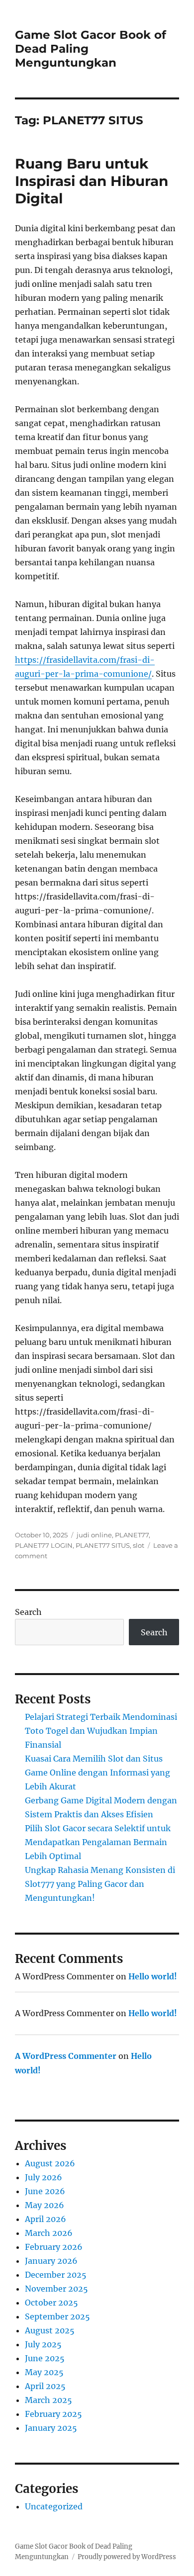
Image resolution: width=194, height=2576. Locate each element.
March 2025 (48, 2400)
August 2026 (50, 2163)
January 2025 (51, 2428)
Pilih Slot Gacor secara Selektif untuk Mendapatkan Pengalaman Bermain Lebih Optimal (98, 1842)
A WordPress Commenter (66, 2056)
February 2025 (53, 2414)
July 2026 (44, 2177)
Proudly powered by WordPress (127, 2557)
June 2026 (45, 2191)
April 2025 (45, 2386)
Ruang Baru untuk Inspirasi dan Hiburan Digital (92, 181)
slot (139, 1545)
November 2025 (56, 2289)
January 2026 (51, 2261)
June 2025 (45, 2358)
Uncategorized (54, 2506)
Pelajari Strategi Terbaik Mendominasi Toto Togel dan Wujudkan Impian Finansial (101, 1731)
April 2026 (46, 2219)
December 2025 (56, 2275)
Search (28, 1612)
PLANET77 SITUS (103, 1545)
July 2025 (43, 2344)
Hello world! (153, 1976)
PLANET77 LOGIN (44, 1545)
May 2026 (45, 2205)
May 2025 (44, 2372)
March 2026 (49, 2233)
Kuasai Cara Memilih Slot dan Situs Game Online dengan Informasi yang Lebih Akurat (97, 1773)
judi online (94, 1535)
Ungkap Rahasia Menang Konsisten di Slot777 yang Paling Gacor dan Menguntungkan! (100, 1884)
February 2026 (54, 2247)
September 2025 (57, 2316)
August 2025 (50, 2330)
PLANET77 (132, 1535)
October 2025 (51, 2303)
